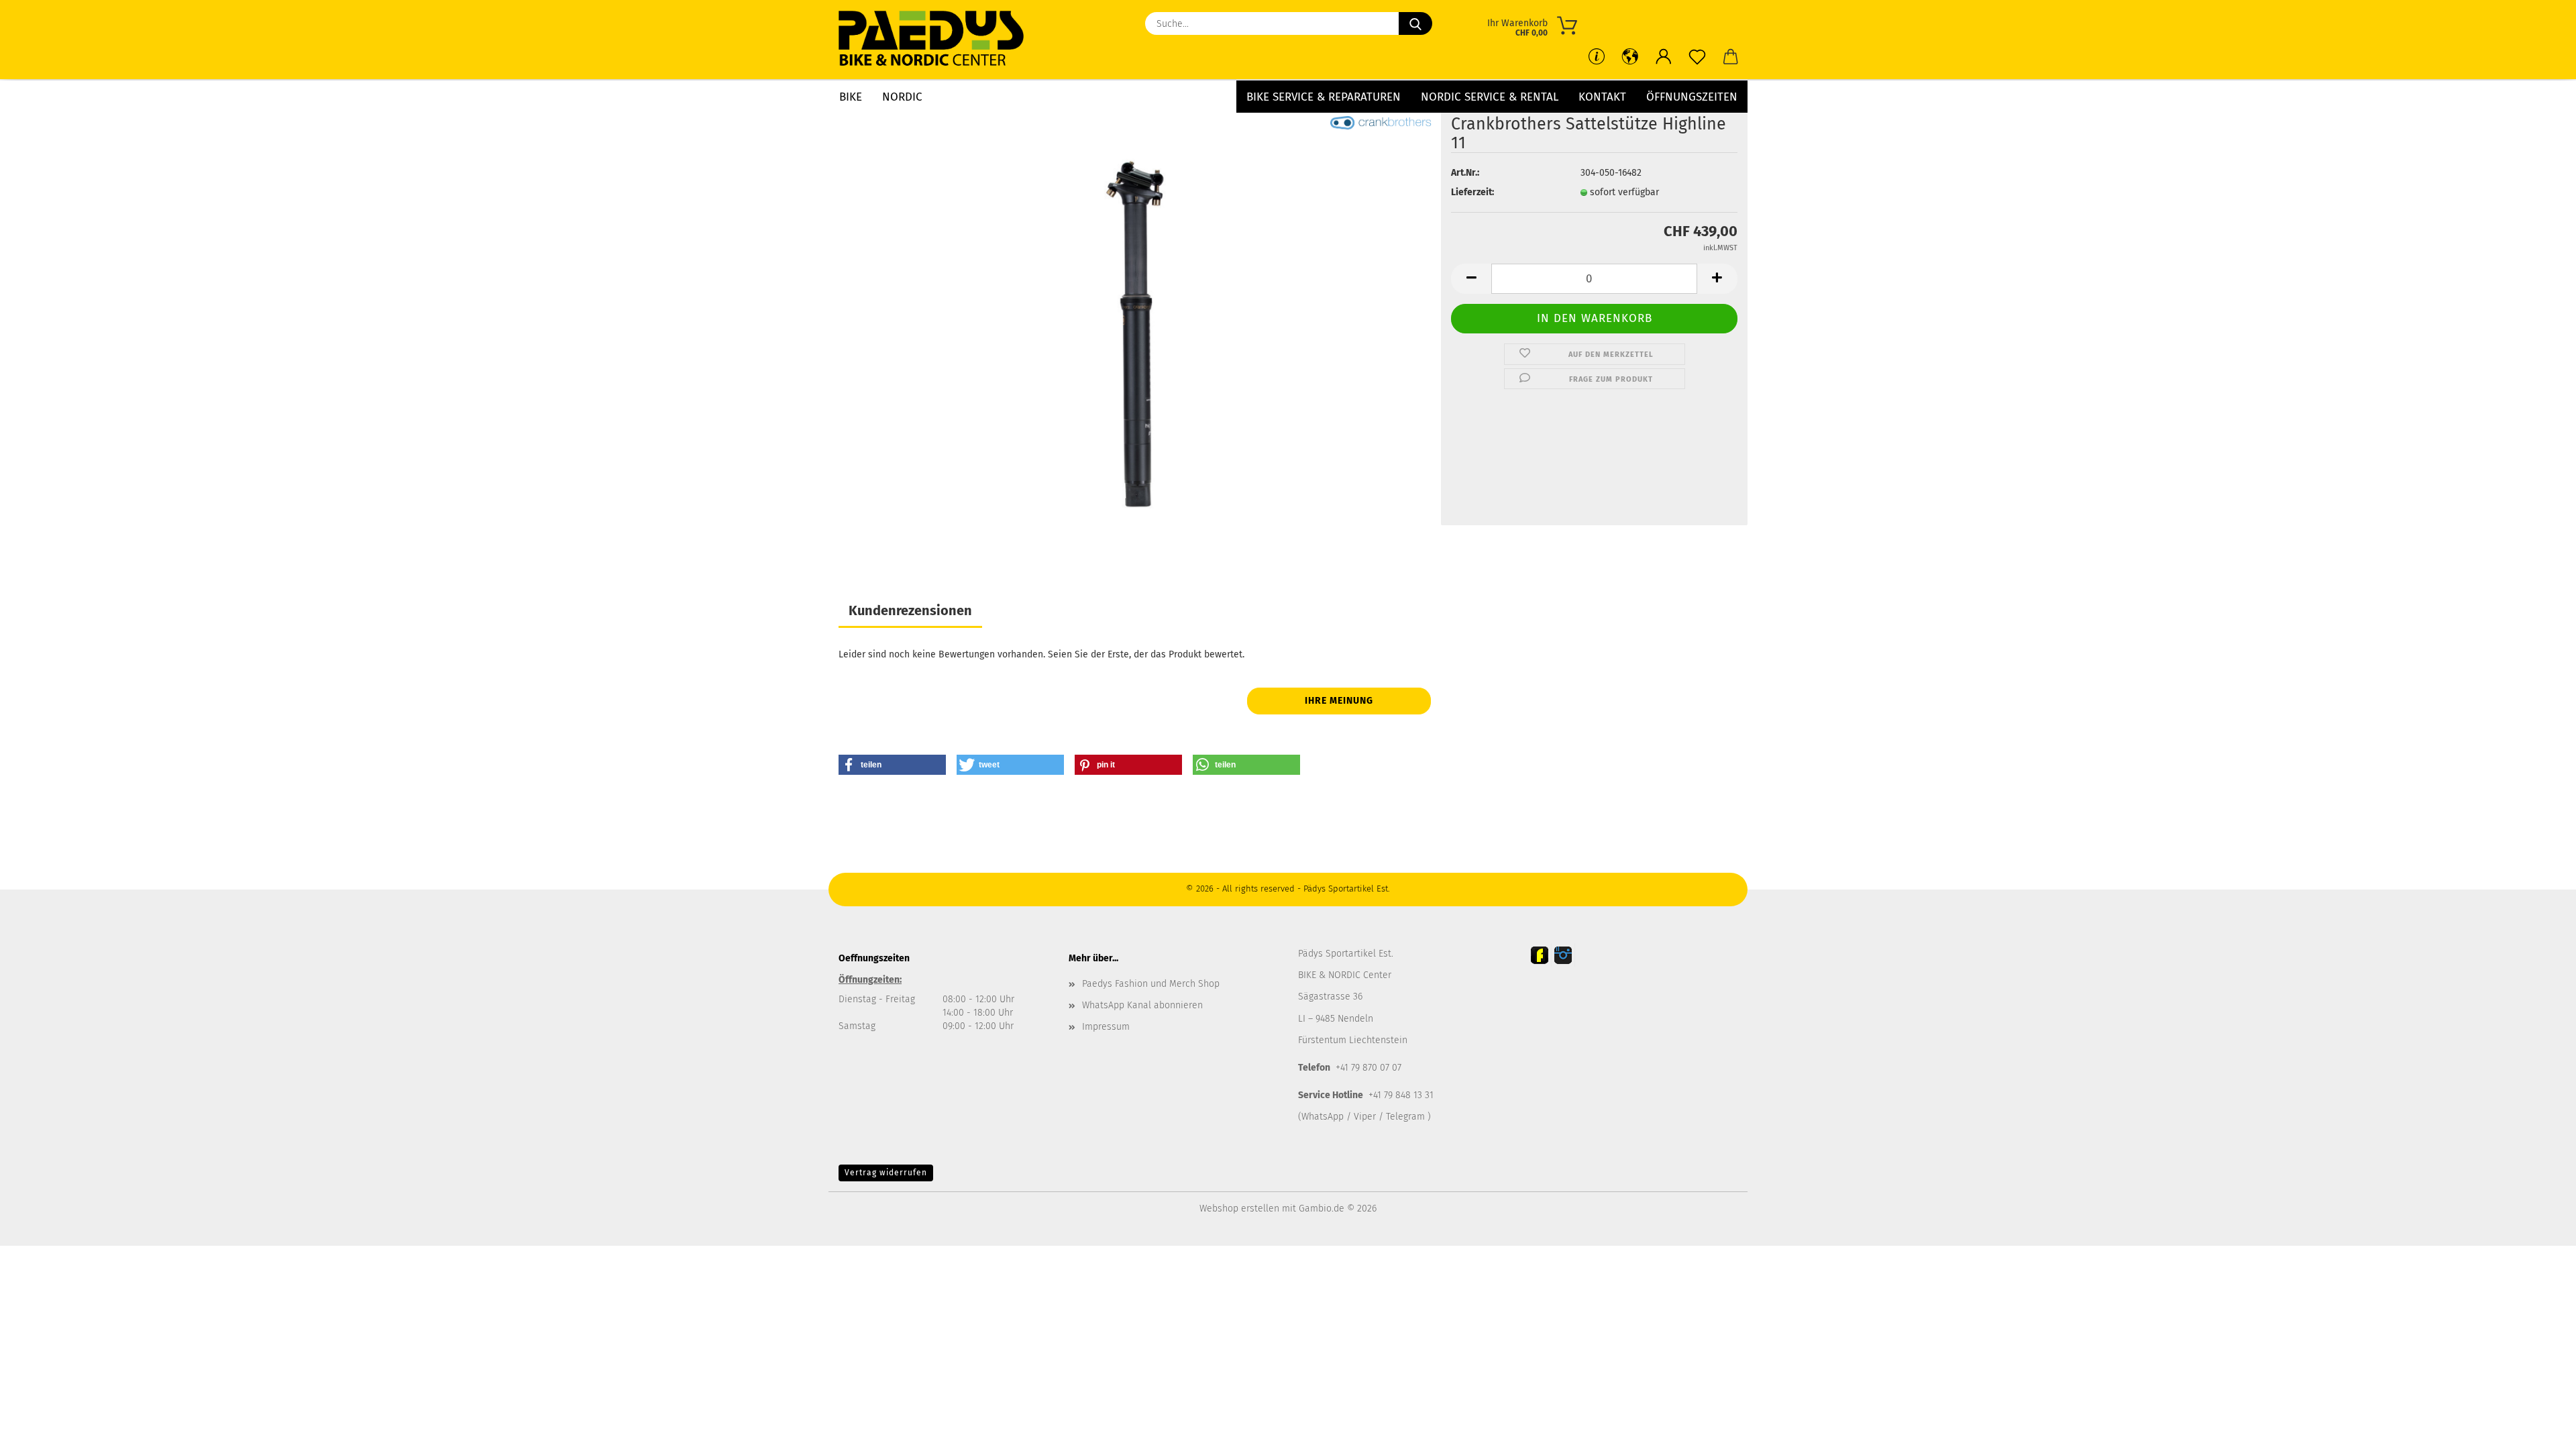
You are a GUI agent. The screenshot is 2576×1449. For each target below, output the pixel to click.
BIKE (851, 97)
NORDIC (902, 97)
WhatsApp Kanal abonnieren (1142, 1005)
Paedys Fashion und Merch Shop (1151, 984)
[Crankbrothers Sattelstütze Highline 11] (1135, 334)
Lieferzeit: (1472, 192)
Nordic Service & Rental (1490, 97)
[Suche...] (1415, 23)
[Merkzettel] (1697, 57)
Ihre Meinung (1339, 701)
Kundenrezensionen (910, 610)
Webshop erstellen (1239, 1209)
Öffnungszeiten (1692, 97)
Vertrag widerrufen (886, 1173)
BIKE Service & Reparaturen (1324, 97)
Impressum (1106, 1027)
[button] (1664, 57)
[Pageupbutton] (2539, 1429)
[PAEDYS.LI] (936, 40)
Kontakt (1602, 97)
